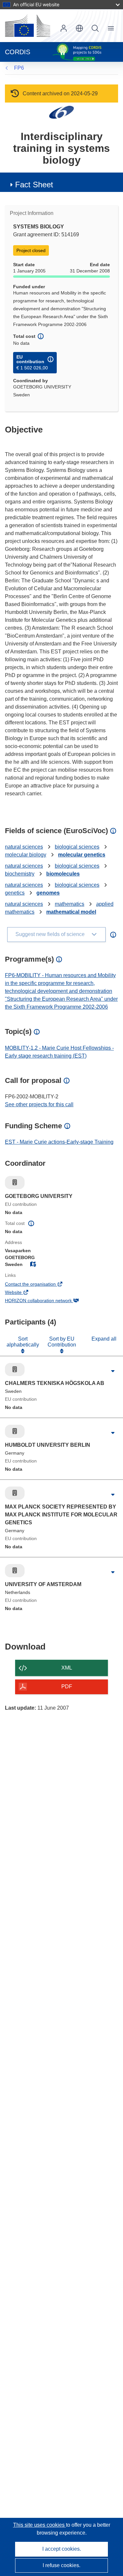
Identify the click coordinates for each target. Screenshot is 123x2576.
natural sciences (24, 847)
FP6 (19, 68)
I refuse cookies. (61, 2565)
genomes (48, 893)
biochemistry (20, 874)
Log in (64, 28)
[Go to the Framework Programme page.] (61, 112)
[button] (79, 28)
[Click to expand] (113, 1371)
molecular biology (26, 855)
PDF (67, 1686)
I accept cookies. (62, 2549)
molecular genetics (82, 855)
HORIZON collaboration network (47, 1301)
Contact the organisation (39, 1285)
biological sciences (77, 847)
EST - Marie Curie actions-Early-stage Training (59, 1142)
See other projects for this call (39, 1104)
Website (22, 1293)
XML (67, 1668)
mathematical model (71, 912)
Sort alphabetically (23, 1342)
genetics (15, 893)
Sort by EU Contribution (62, 1342)
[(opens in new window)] (28, 26)
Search (95, 28)
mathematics (70, 904)
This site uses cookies (40, 2525)
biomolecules (63, 874)
